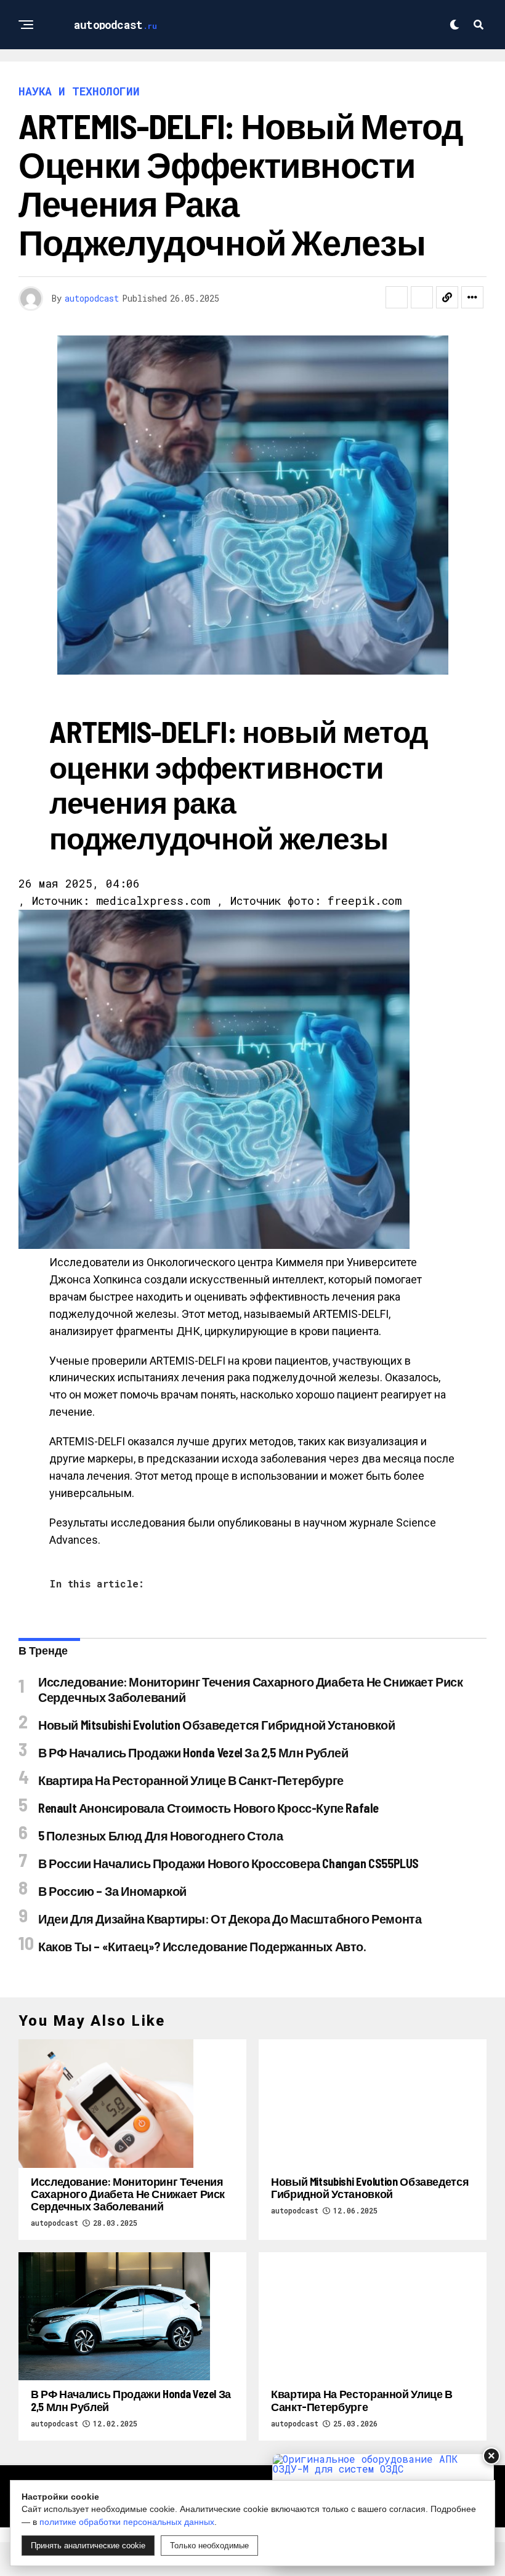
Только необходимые (209, 2546)
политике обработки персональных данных (127, 2522)
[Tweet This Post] (422, 297)
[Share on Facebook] (397, 297)
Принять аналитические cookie (88, 2546)
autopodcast (92, 298)
